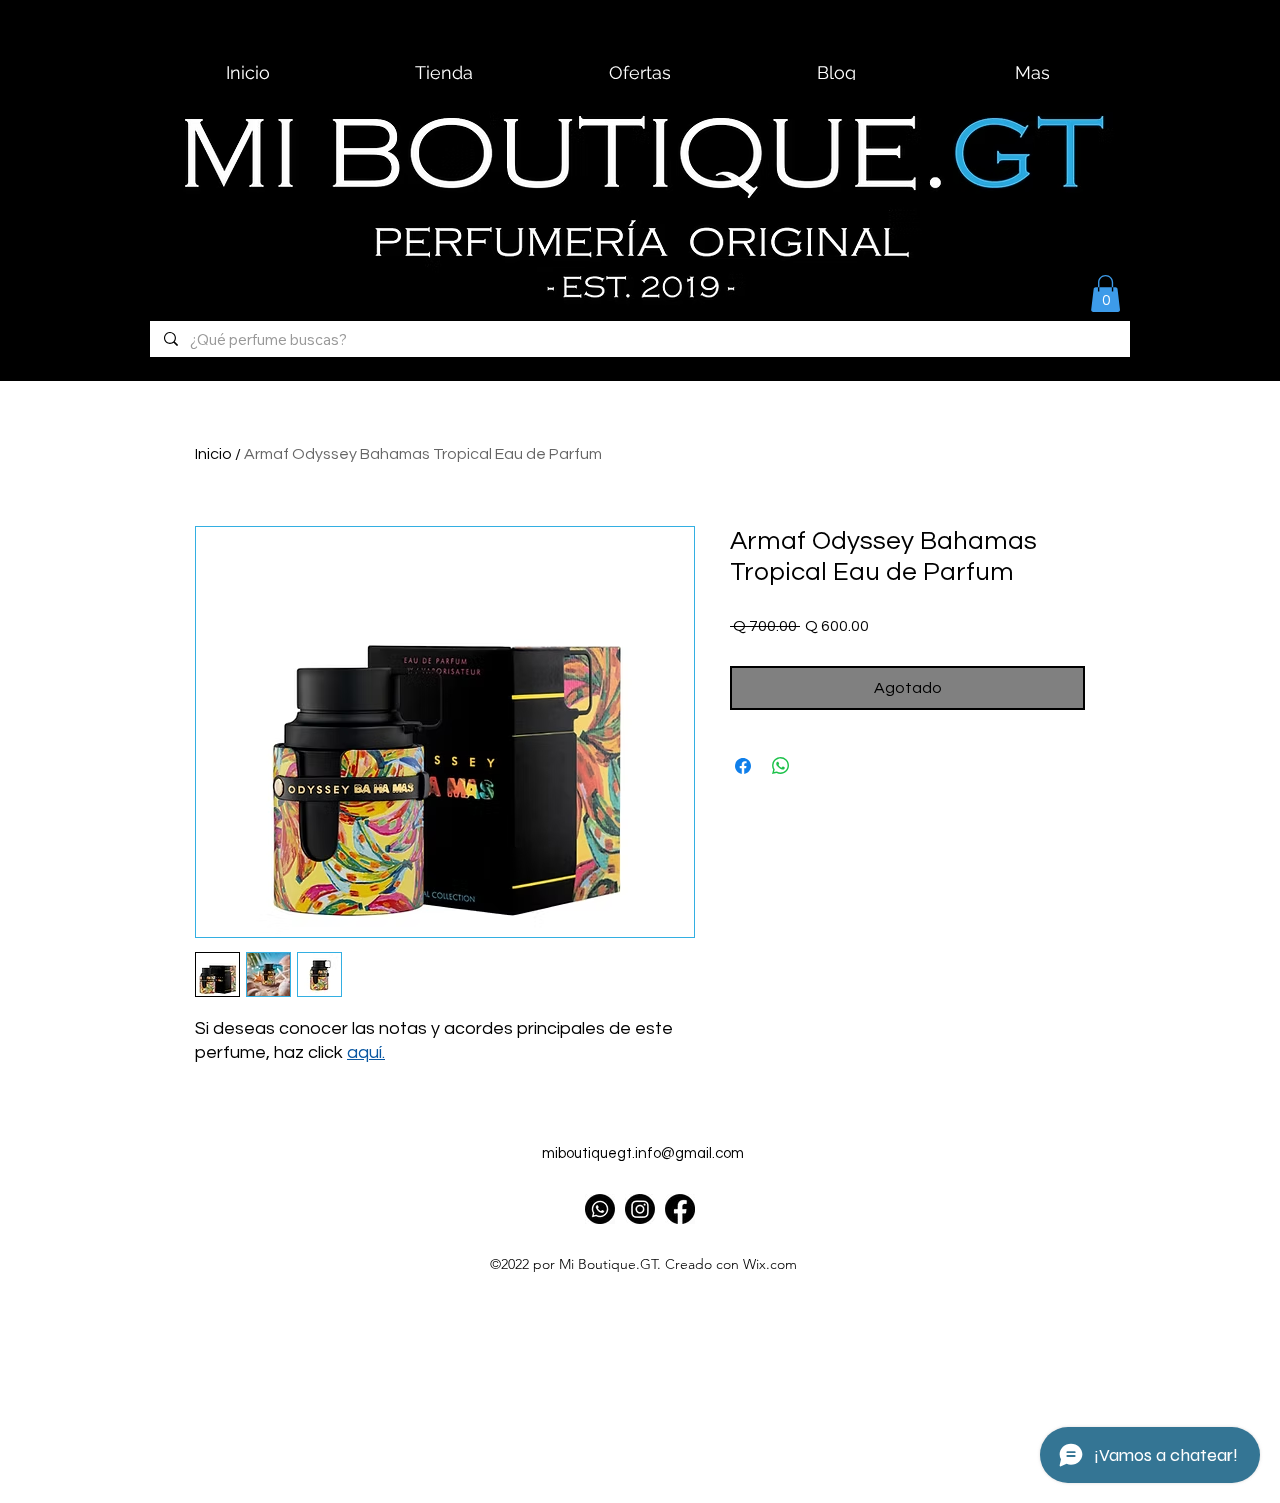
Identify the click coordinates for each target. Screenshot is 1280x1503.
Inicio (213, 454)
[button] (1105, 293)
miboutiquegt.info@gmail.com (643, 1153)
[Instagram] (640, 1209)
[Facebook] (680, 1209)
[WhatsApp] (600, 1209)
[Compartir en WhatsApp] (781, 766)
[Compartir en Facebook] (743, 766)
